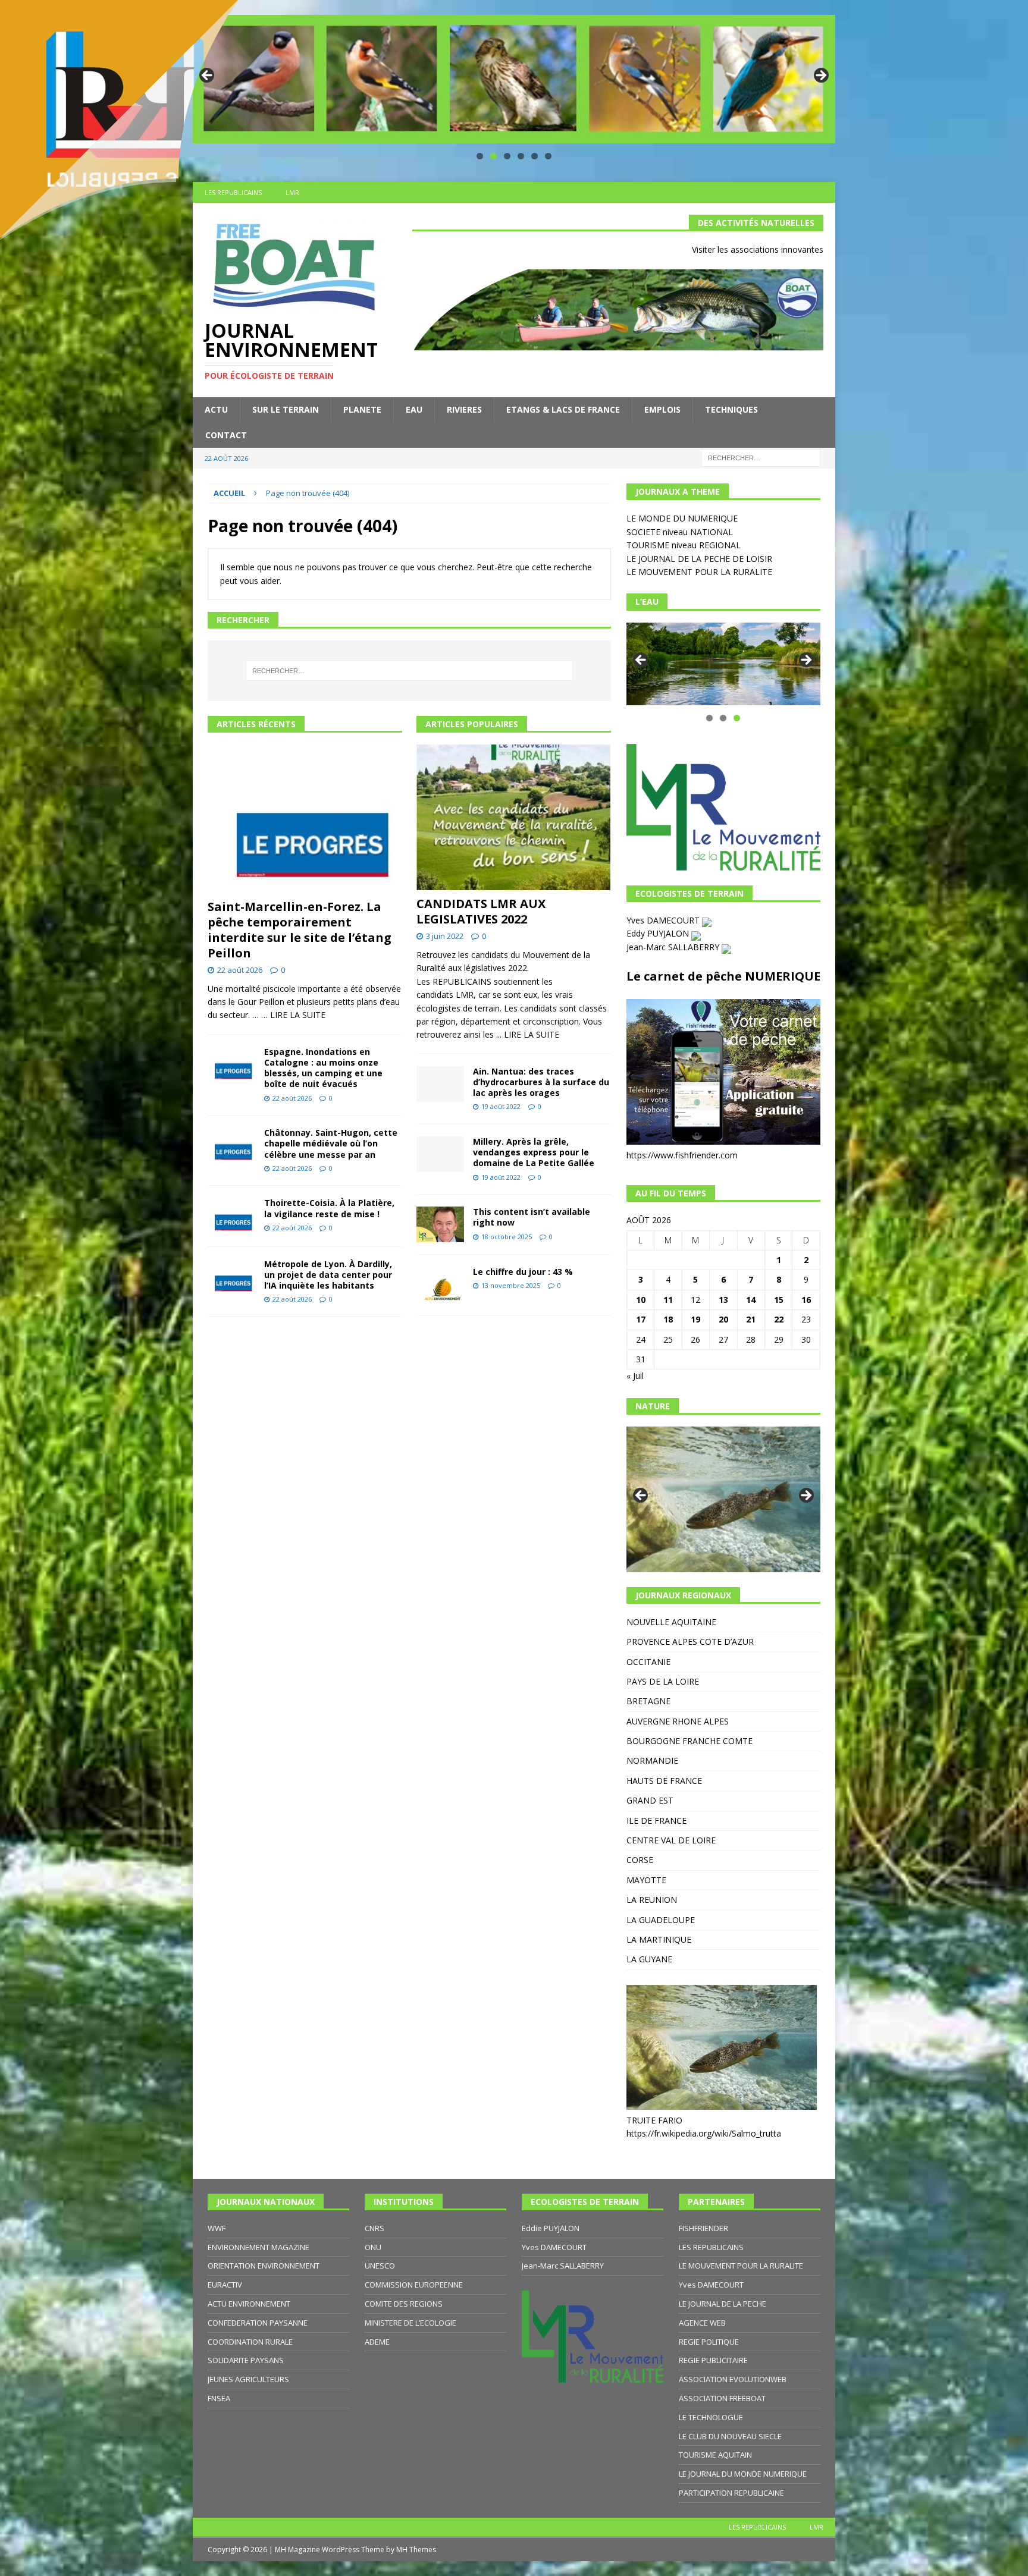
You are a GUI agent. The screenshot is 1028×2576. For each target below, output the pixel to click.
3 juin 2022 (445, 936)
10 (641, 1300)
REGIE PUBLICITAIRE (713, 2360)
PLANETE (362, 409)
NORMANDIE (652, 1760)
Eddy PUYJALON (659, 933)
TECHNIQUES (731, 409)
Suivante (820, 76)
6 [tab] (548, 156)
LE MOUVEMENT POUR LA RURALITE (699, 572)
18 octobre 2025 (507, 1237)
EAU (414, 409)
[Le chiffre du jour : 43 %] (440, 1285)
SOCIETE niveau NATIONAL (680, 532)
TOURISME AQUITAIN (715, 2455)
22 (779, 1319)
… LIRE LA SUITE (293, 1015)
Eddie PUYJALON (551, 2228)
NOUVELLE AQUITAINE (671, 1622)
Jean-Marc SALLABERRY (674, 947)
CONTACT (226, 435)
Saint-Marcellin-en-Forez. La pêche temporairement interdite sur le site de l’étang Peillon (300, 930)
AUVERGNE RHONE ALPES (678, 1721)
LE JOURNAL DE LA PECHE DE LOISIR (699, 559)
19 (695, 1319)
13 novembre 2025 (511, 1285)
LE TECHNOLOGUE (711, 2417)
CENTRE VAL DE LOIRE (671, 1840)
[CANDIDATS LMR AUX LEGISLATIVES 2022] (514, 817)
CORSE (640, 1860)
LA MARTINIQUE (659, 1939)
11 (668, 1300)
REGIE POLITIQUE (709, 2342)
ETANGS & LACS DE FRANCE (563, 409)
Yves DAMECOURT (664, 920)
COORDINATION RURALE (250, 2342)
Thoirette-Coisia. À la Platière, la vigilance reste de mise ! (329, 1208)
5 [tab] (535, 156)
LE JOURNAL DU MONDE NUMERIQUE (743, 2474)
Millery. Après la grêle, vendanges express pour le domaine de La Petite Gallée (534, 1152)
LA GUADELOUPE (661, 1920)
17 (641, 1319)
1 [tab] (480, 156)
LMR (817, 2527)
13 (723, 1300)
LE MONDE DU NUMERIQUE (682, 518)
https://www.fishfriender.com (682, 1155)
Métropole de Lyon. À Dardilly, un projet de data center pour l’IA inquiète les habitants (328, 1275)
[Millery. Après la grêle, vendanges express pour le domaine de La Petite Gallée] (440, 1154)
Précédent (641, 661)
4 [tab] (521, 156)
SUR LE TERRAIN (286, 409)
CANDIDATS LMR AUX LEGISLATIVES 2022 (481, 911)
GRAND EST (650, 1800)
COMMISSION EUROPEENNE (414, 2285)
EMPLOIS (662, 409)
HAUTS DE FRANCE (664, 1781)
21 (751, 1319)
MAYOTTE (646, 1880)
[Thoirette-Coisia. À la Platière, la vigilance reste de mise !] (231, 1216)
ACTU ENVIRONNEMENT (249, 2304)
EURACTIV (225, 2285)
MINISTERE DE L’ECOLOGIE (410, 2323)
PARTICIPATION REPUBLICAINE (731, 2493)
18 (668, 1319)
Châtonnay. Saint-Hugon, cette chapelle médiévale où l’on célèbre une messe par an (331, 1143)
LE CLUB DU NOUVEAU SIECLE (730, 2436)
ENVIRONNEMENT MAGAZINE (258, 2247)
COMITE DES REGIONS (404, 2304)
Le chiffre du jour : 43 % (523, 1272)
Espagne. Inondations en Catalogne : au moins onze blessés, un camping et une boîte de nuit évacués (323, 1068)
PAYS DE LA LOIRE (663, 1681)
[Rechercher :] (761, 457)
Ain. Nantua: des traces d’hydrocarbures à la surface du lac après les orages (541, 1082)
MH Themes (416, 2550)
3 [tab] (507, 156)
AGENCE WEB (702, 2323)
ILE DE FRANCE (656, 1821)
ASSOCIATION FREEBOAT (722, 2398)
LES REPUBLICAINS (711, 2247)
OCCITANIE (648, 1662)
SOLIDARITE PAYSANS (246, 2360)
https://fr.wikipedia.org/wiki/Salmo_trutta (704, 2133)
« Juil (635, 1376)
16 (806, 1300)
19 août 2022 (501, 1106)
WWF (217, 2228)
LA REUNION (652, 1900)
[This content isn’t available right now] (440, 1224)
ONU (373, 2247)
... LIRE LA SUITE (528, 1034)
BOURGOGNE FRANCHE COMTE (689, 1741)
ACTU (216, 409)
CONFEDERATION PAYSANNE (258, 2323)
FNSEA (219, 2398)
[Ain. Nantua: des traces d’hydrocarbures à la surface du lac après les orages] (440, 1084)
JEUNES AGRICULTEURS (248, 2379)
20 (723, 1319)
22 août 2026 (240, 970)
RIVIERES (464, 409)
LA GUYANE (649, 1959)
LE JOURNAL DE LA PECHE (723, 2304)
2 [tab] (493, 156)
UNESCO (380, 2266)
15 (779, 1300)
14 (751, 1300)
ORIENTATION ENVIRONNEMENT (264, 2266)
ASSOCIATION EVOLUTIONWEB (733, 2379)
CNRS (374, 2228)
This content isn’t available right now (532, 1217)
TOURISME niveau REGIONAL (684, 545)
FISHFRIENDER (703, 2228)
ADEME (377, 2342)
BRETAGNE (648, 1701)
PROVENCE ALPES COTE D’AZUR (690, 1642)
